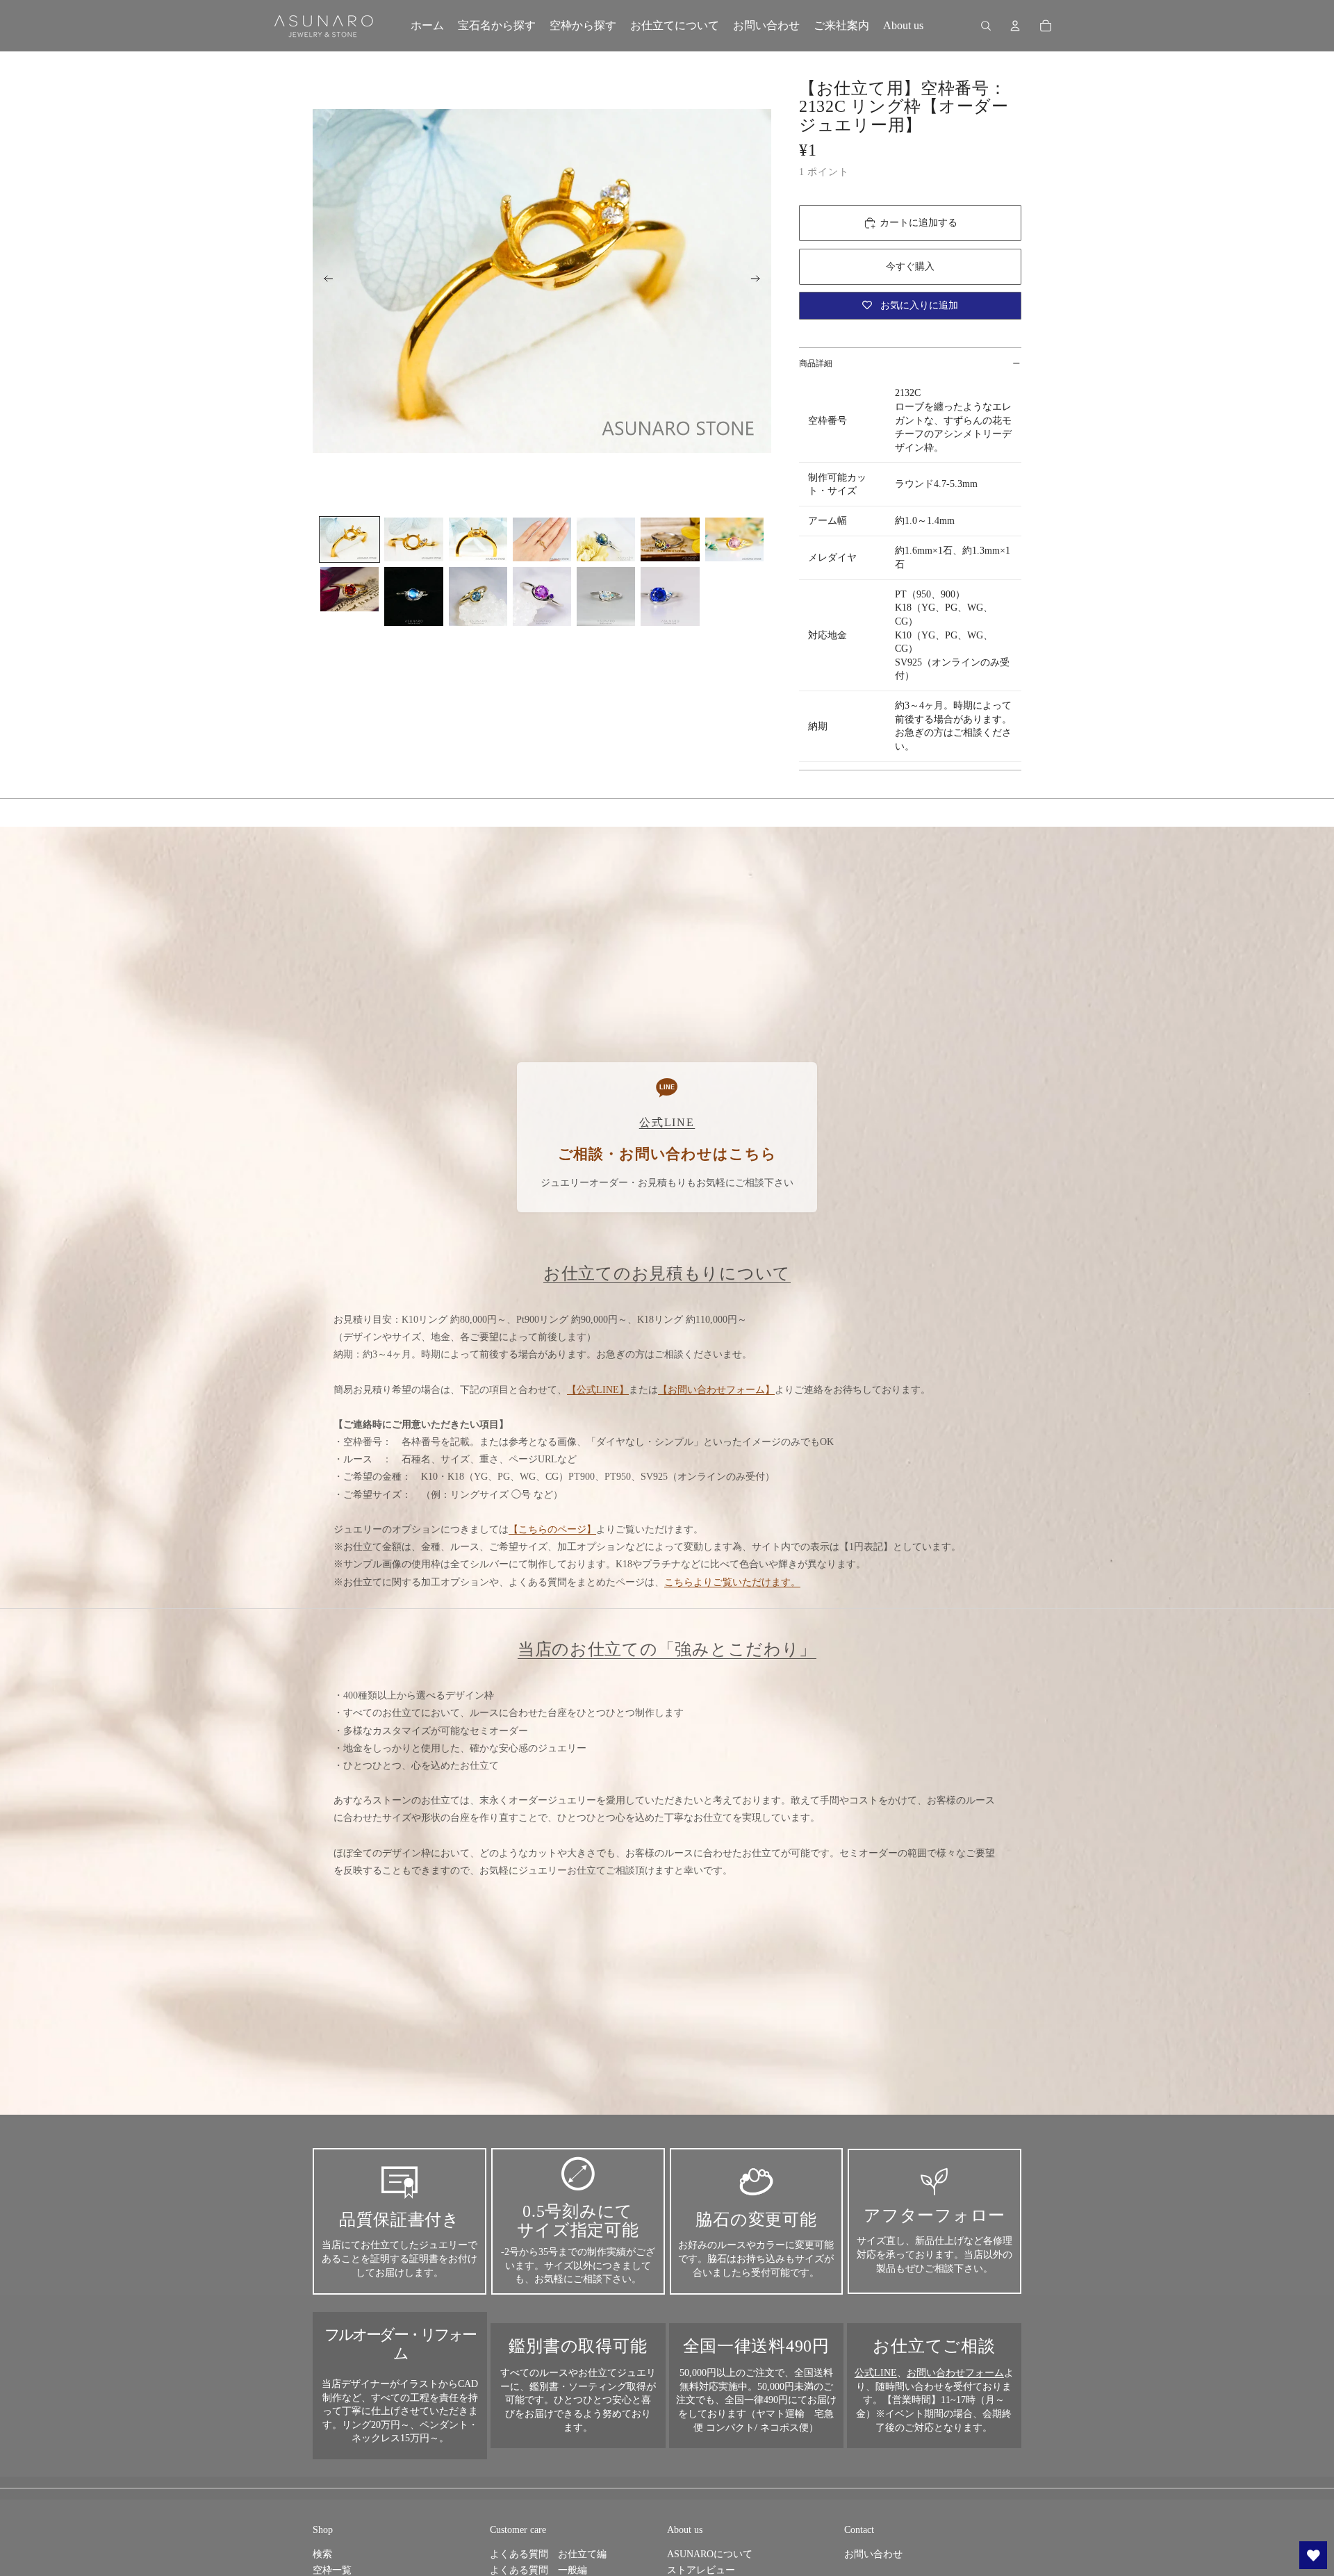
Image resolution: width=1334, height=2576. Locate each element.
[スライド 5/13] (606, 539)
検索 (322, 2554)
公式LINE (876, 2373)
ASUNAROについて (710, 2554)
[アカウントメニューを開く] (1015, 26)
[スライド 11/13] (542, 596)
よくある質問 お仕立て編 (548, 2554)
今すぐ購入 (910, 266)
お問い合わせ (873, 2554)
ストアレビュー (701, 2570)
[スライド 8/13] (349, 589)
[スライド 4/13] (542, 539)
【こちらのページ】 (552, 1529)
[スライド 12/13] (606, 596)
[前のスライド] (324, 281)
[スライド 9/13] (413, 596)
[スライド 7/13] (734, 539)
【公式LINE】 (598, 1390)
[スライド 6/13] (670, 539)
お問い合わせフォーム (955, 2373)
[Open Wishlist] (1313, 2555)
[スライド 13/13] (670, 596)
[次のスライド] (760, 281)
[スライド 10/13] (478, 596)
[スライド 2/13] (413, 539)
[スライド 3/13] (478, 539)
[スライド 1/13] (349, 539)
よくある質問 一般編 (538, 2570)
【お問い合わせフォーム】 (716, 1390)
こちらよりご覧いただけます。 (732, 1582)
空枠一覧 (332, 2570)
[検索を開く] (986, 26)
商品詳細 (816, 363)
